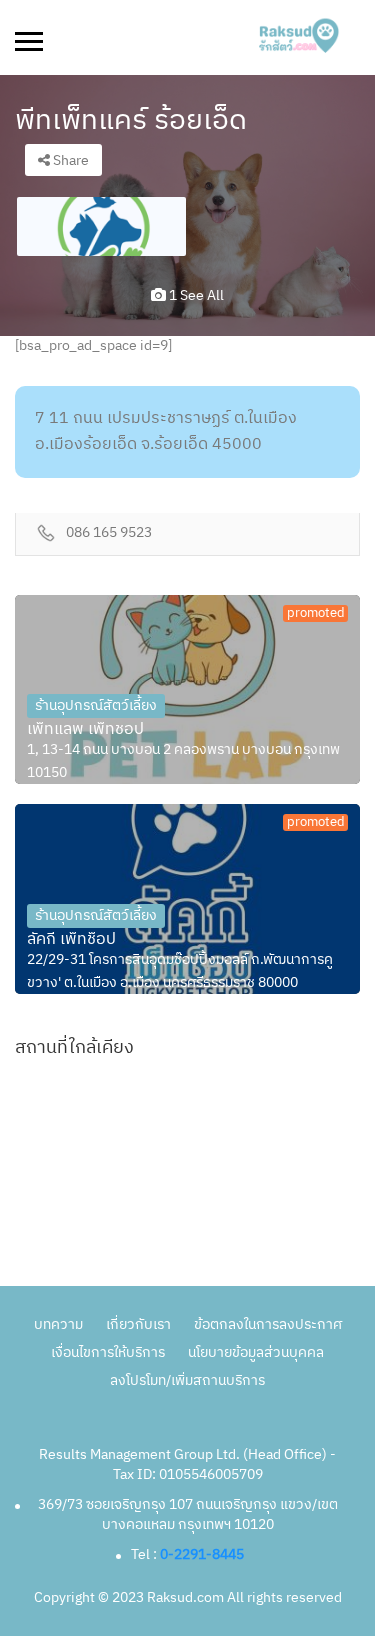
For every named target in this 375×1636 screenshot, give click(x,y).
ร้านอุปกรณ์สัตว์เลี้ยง (96, 705)
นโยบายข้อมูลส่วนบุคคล (256, 1352)
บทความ (58, 1324)
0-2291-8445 (202, 1554)
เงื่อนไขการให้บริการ (108, 1352)
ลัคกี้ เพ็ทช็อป (71, 940)
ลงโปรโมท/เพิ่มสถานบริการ (187, 1380)
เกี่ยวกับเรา (138, 1324)
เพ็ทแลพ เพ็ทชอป (85, 730)
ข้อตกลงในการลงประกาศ (268, 1324)
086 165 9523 (109, 533)
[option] (101, 226)
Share (69, 160)
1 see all (195, 295)
